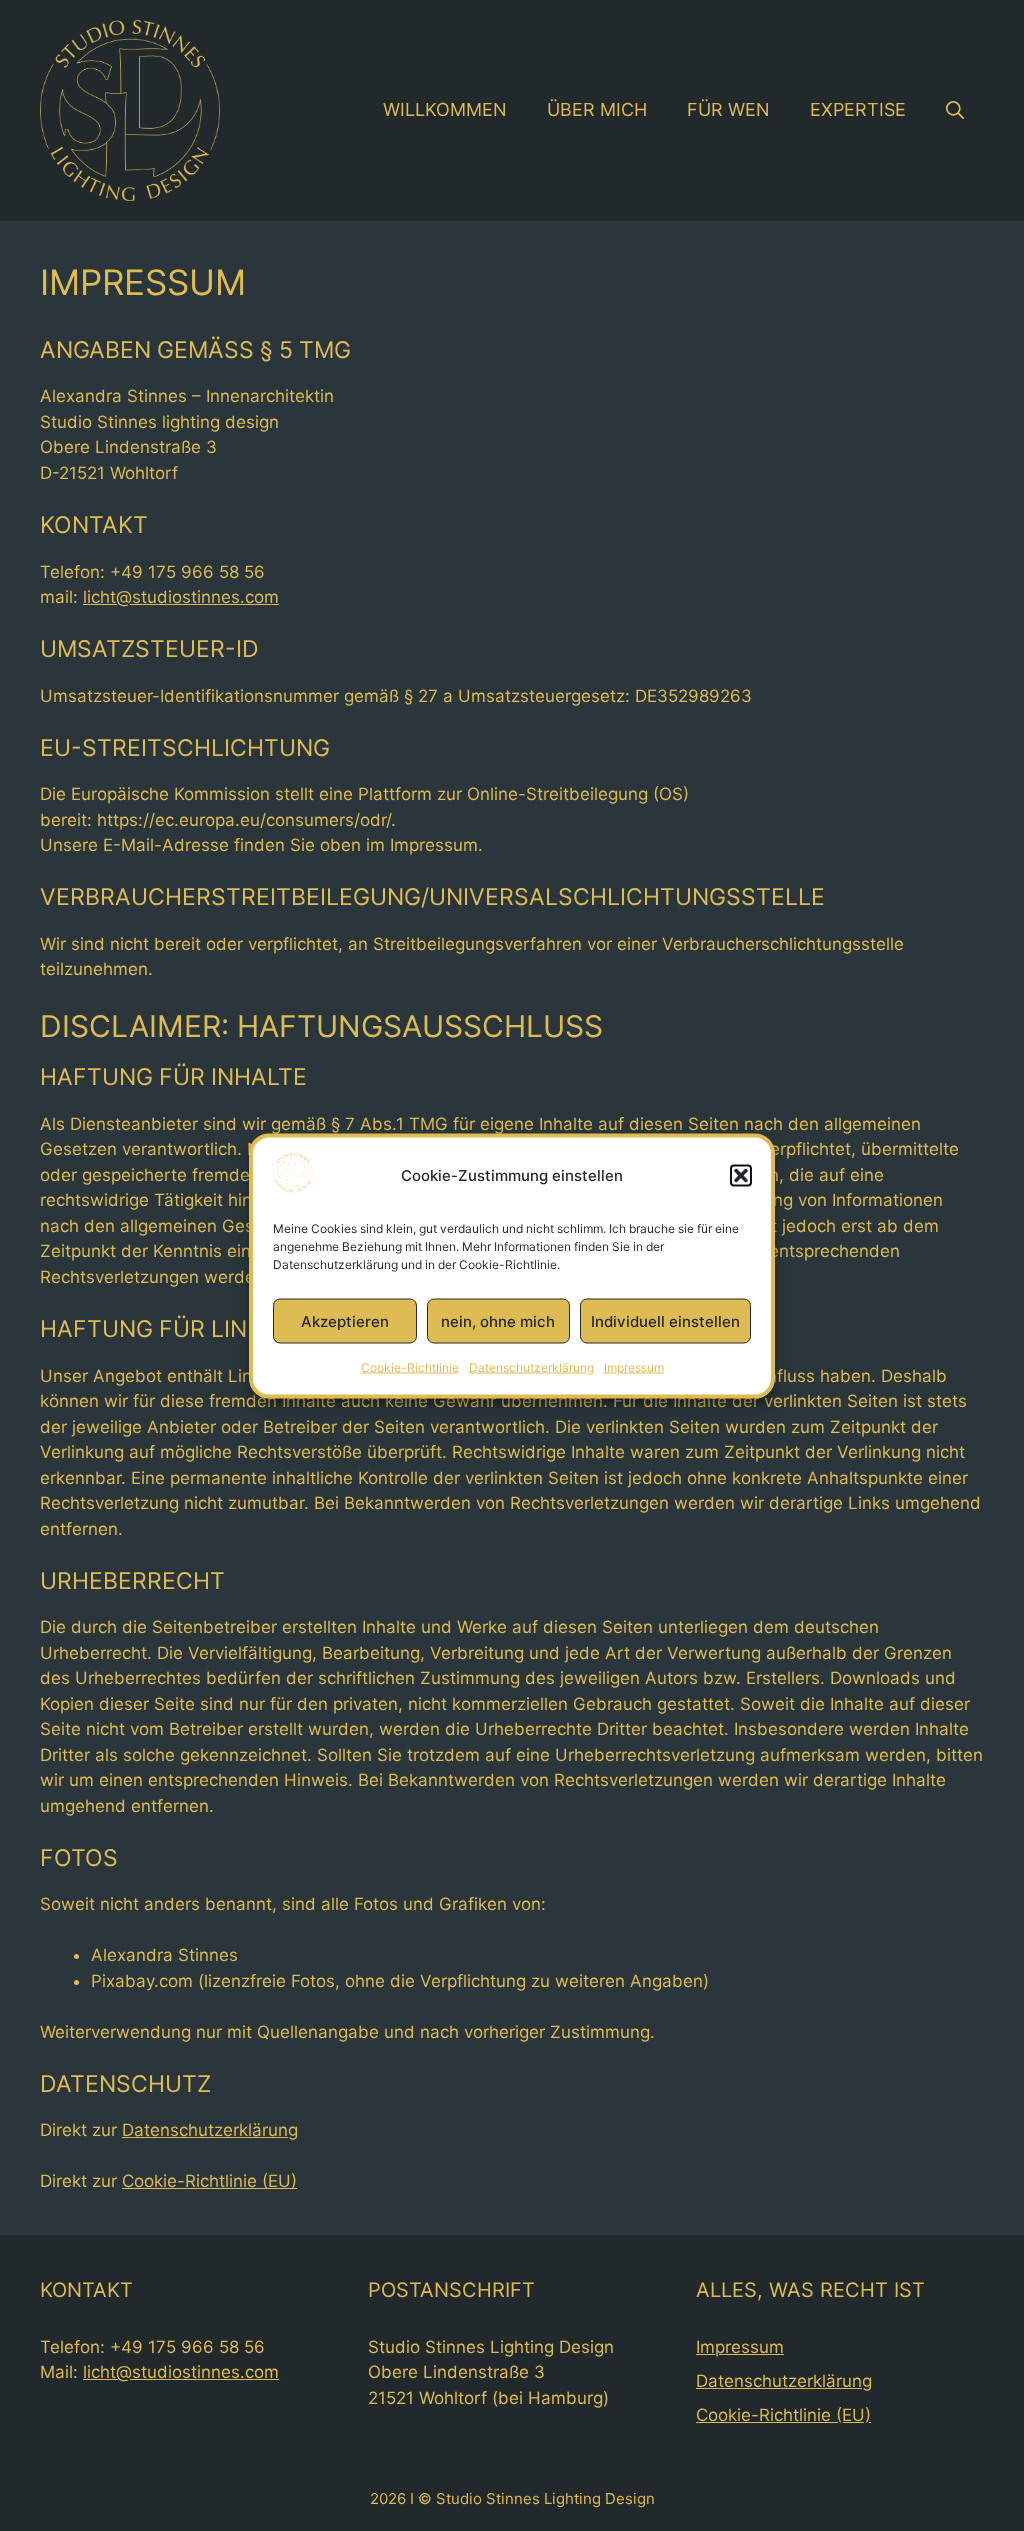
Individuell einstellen (665, 1320)
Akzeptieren (345, 1320)
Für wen (728, 109)
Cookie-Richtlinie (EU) (209, 2181)
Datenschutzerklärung (531, 1367)
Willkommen (445, 109)
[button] (741, 1176)
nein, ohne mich (498, 1320)
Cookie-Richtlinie (410, 1367)
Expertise (858, 109)
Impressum (634, 1367)
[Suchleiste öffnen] (955, 110)
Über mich (597, 109)
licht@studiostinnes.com (181, 597)
